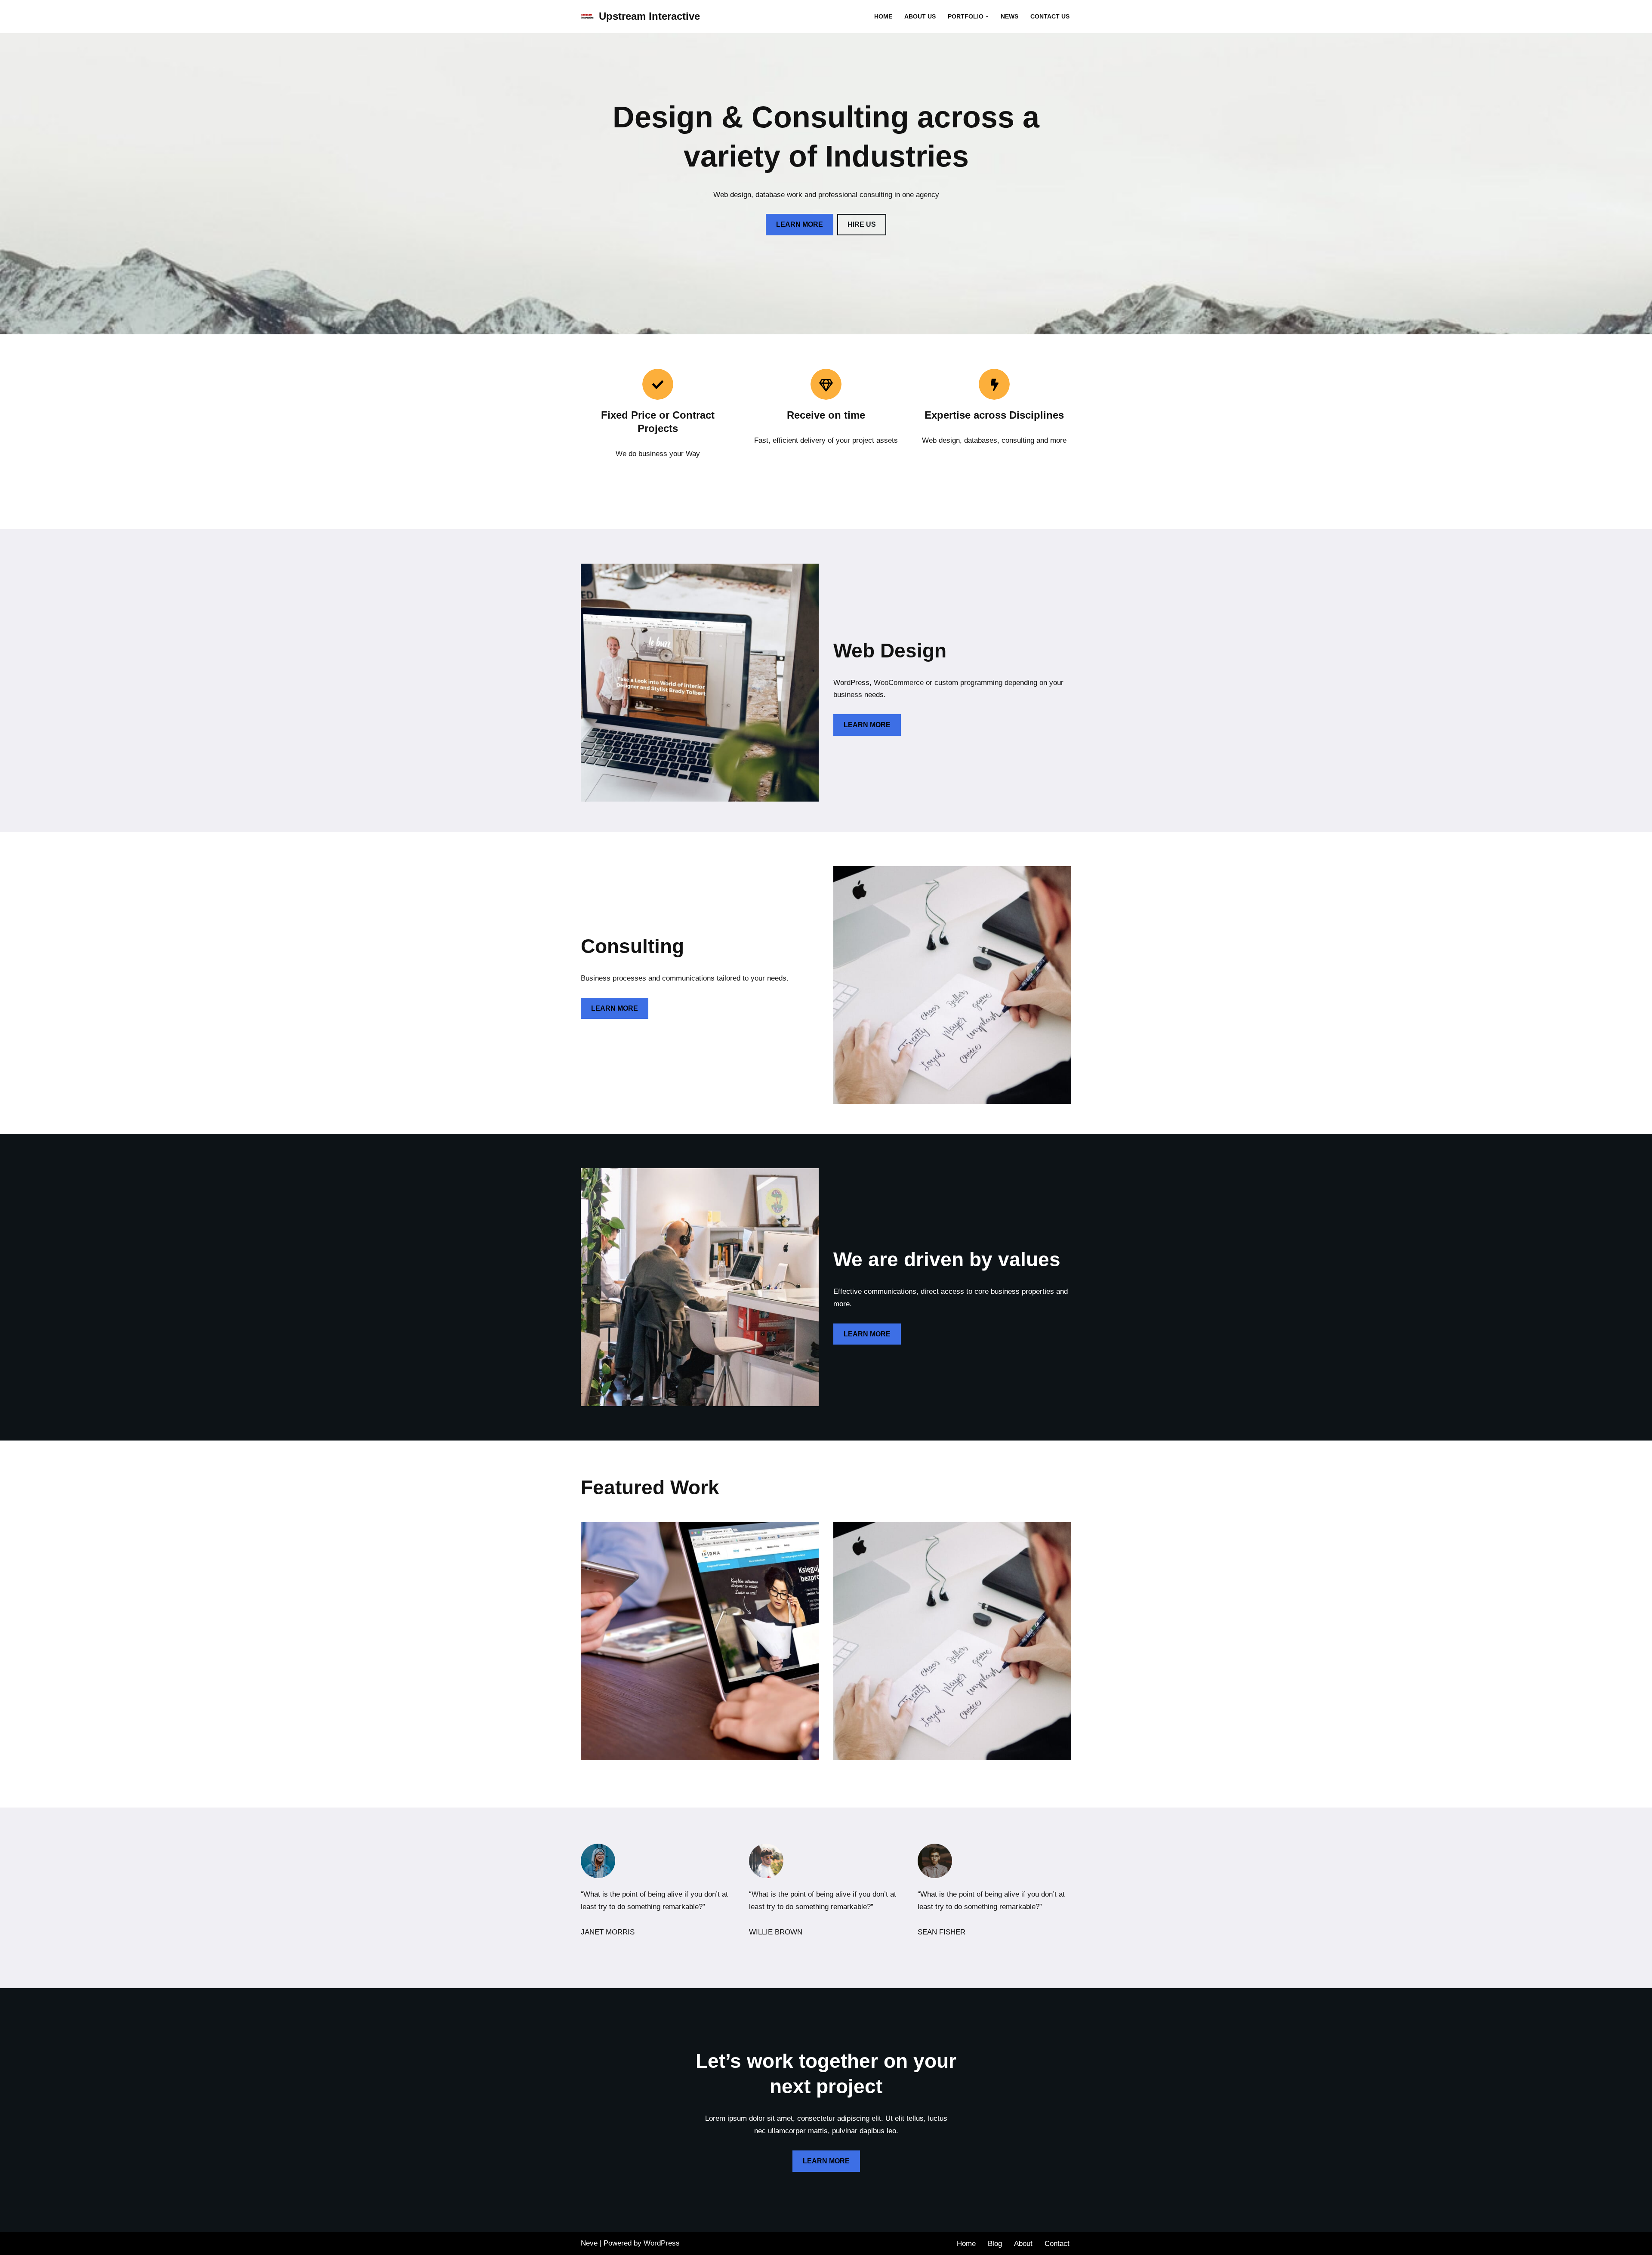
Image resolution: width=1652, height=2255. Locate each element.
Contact (1057, 2244)
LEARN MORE (800, 224)
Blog (995, 2244)
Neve (589, 2243)
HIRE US (862, 224)
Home (883, 17)
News (1009, 17)
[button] (987, 17)
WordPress (662, 2243)
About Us (920, 17)
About (1023, 2244)
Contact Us (1050, 17)
